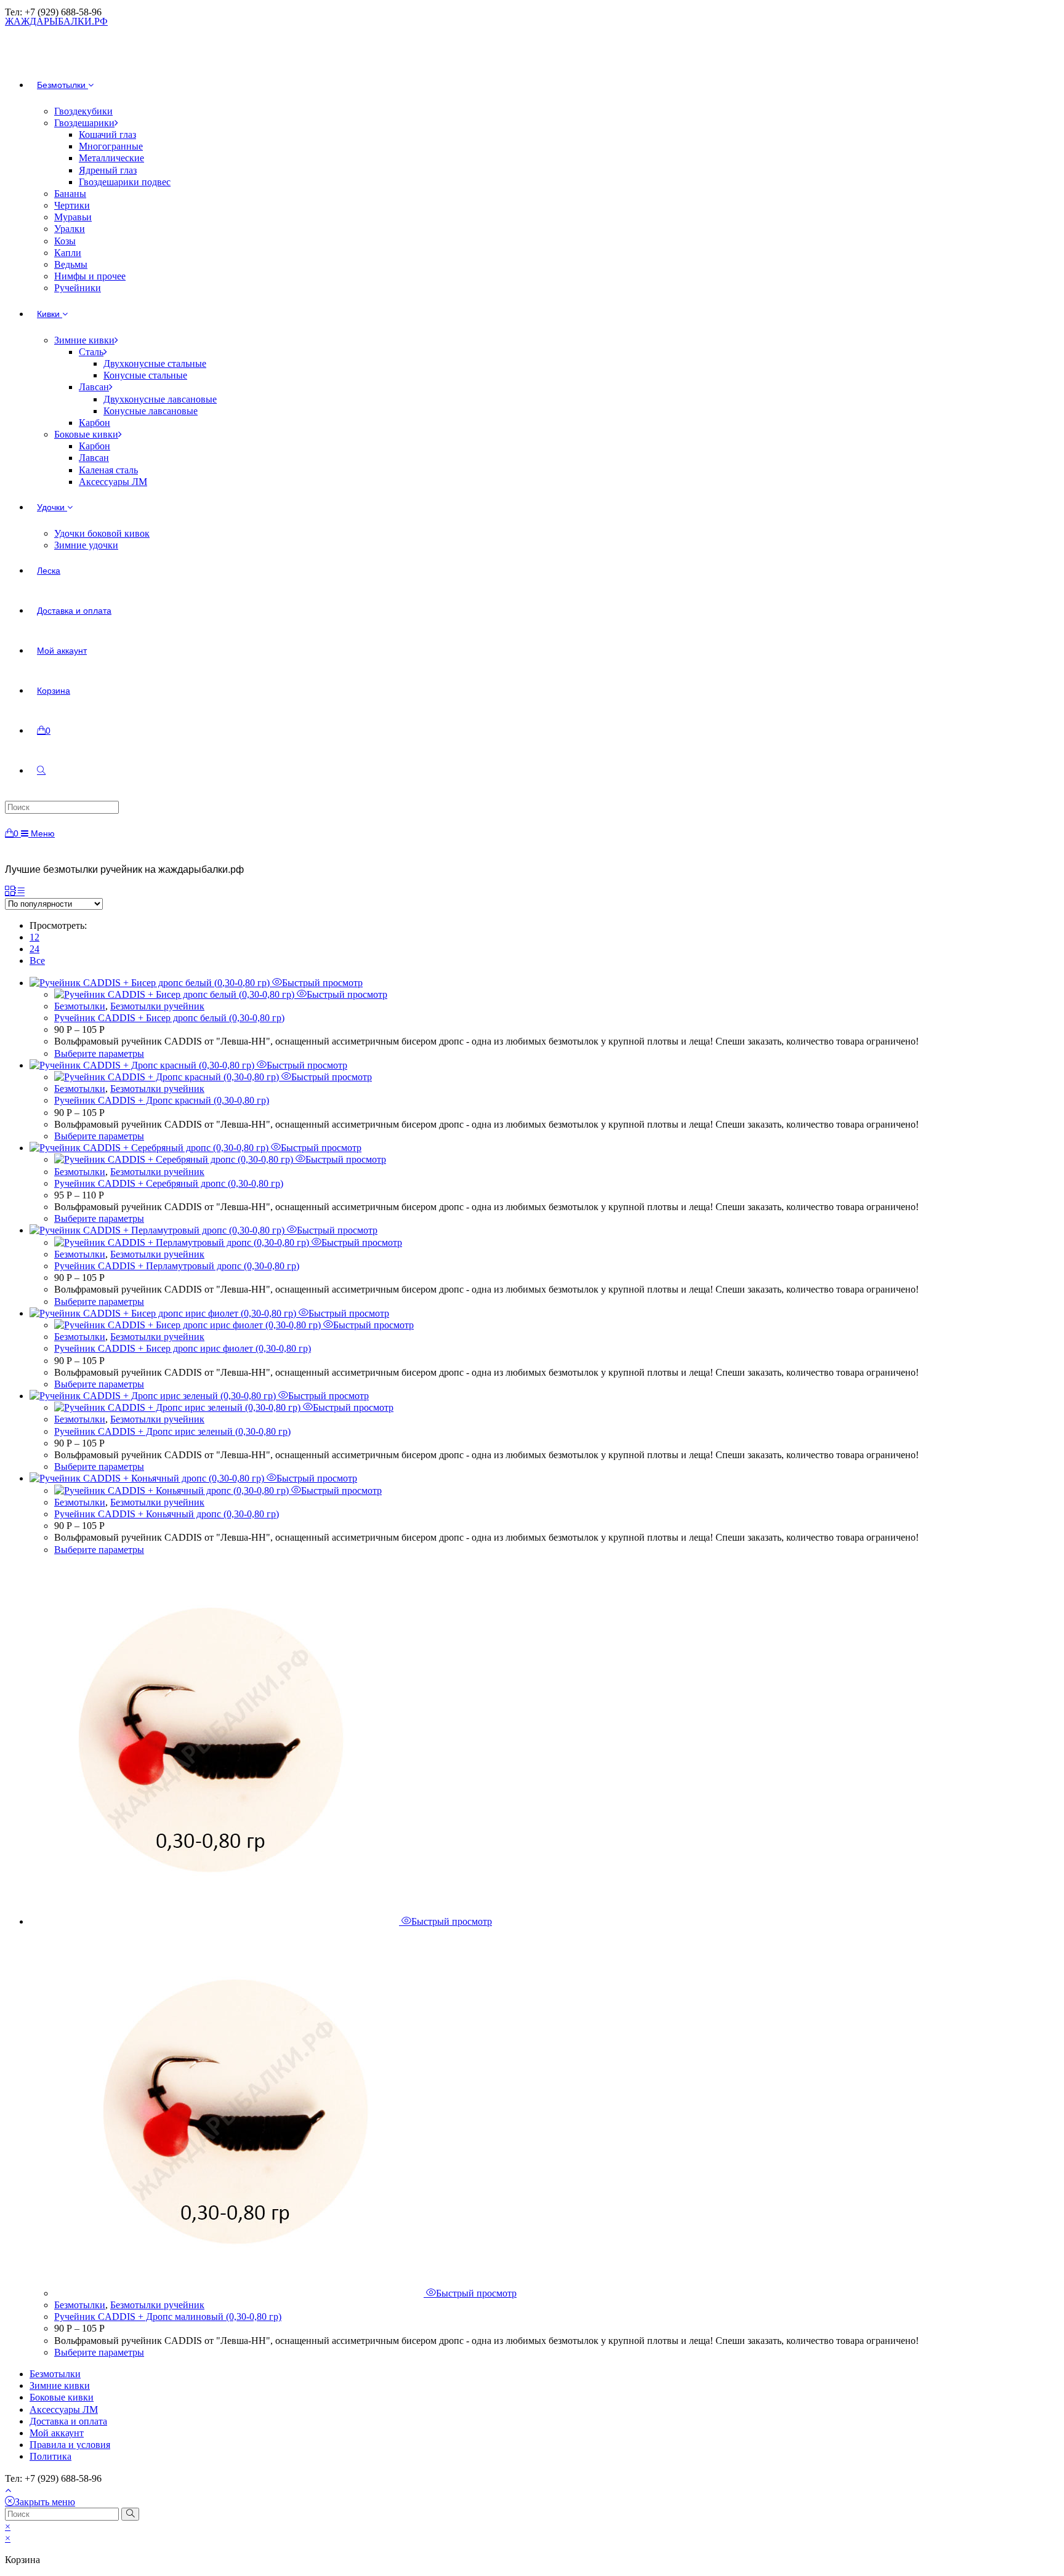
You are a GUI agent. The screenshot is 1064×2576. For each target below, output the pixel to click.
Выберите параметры (99, 1053)
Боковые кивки (62, 2397)
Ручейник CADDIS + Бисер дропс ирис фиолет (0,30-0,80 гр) (183, 1348)
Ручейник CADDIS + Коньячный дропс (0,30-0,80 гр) (167, 1514)
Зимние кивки (60, 2385)
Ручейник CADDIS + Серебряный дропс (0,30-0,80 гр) (169, 1183)
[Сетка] (10, 892)
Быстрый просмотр (322, 983)
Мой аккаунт (57, 2433)
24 (34, 949)
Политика (50, 2456)
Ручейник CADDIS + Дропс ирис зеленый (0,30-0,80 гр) (172, 1431)
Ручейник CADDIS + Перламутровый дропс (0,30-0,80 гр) (177, 1266)
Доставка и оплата (68, 2421)
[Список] (20, 892)
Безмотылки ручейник (157, 1006)
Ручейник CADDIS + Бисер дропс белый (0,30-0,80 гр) (169, 1018)
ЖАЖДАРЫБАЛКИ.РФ (56, 21)
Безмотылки (80, 1006)
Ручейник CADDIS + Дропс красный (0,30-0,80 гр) (162, 1100)
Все (37, 961)
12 (34, 937)
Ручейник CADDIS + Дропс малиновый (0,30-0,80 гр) (168, 2317)
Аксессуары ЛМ (64, 2409)
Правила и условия (70, 2445)
